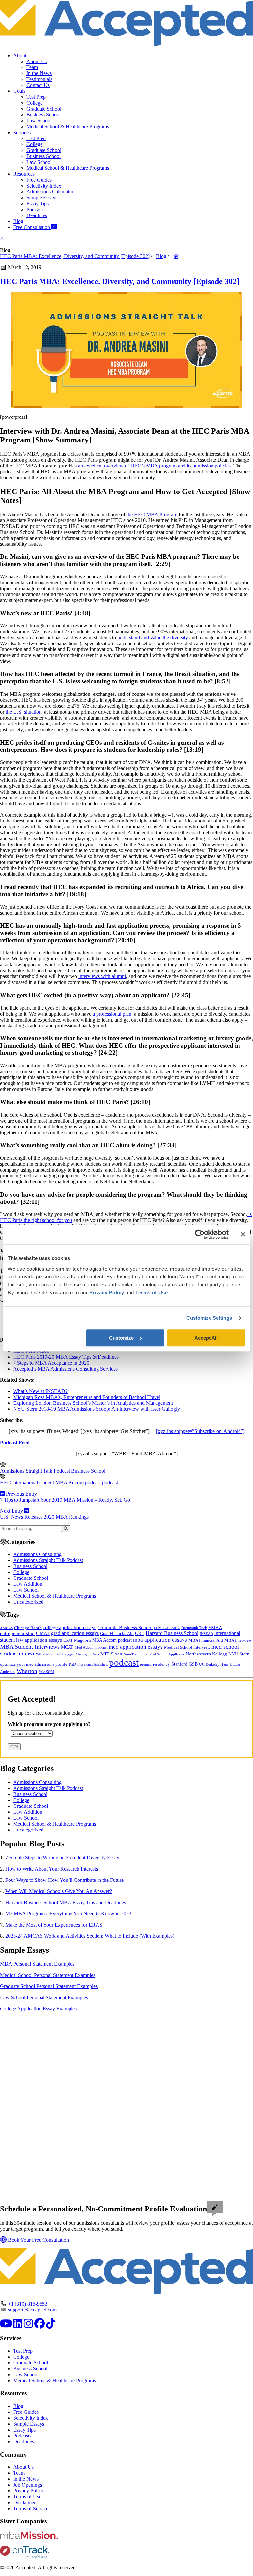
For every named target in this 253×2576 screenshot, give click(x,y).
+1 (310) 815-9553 (28, 2304)
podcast (110, 1483)
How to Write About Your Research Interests (52, 1869)
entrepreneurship (17, 1633)
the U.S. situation (24, 712)
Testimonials (39, 79)
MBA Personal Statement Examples (37, 1964)
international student (33, 1483)
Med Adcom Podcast (91, 1647)
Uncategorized (28, 1602)
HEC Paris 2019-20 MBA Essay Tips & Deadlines (66, 1357)
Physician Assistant (93, 1664)
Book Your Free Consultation (38, 2240)
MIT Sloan (111, 1654)
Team (32, 67)
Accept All (206, 1338)
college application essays (70, 1627)
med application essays (136, 1647)
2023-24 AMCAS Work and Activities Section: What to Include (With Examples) (90, 1936)
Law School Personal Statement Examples (44, 1997)
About (20, 55)
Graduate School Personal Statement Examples (49, 1986)
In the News (39, 73)
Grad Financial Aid (117, 1634)
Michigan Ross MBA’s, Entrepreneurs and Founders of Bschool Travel (87, 1397)
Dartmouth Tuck (194, 1628)
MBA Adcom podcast (78, 1483)
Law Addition (28, 1584)
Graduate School (44, 109)
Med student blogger (58, 1654)
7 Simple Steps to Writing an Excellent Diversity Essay (62, 1858)
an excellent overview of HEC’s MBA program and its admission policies (154, 466)
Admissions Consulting (37, 1554)
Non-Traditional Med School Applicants (154, 1654)
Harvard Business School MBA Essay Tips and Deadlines (66, 1902)
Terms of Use (27, 2497)
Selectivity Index (44, 186)
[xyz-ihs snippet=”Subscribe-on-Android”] (200, 1431)
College (34, 103)
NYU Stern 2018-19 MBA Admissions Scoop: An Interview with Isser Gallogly (97, 1409)
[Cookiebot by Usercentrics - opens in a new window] (200, 1234)
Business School (43, 115)
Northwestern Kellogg (206, 1654)
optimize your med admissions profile (34, 1664)
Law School (39, 121)
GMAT (43, 1633)
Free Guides (39, 180)
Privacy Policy (28, 2491)
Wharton (27, 1671)
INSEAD (206, 1634)
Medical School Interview (187, 1647)
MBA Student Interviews (30, 1647)
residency (161, 1664)
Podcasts (35, 209)
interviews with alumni (102, 976)
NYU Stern (239, 1654)
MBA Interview (238, 1640)
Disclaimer (24, 2502)
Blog (18, 221)
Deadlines (37, 215)
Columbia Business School (125, 1628)
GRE (140, 1634)
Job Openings (28, 2485)
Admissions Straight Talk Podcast (35, 1471)
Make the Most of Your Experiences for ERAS (54, 1925)
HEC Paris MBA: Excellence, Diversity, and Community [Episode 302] (75, 256)
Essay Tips (38, 203)
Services (22, 132)
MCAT (67, 1647)
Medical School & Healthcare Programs (68, 126)
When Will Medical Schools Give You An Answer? (59, 1891)
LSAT (68, 1640)
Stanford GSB (184, 1664)
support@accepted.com (32, 2310)
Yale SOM (46, 1672)
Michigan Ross (87, 1654)
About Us (37, 61)
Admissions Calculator (50, 192)
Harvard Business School (172, 1633)
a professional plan (112, 1014)
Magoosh (83, 1640)
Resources (24, 174)
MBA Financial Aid (206, 1640)
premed (146, 1664)
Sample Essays (42, 198)
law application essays (39, 1640)
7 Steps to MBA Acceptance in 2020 (51, 1363)
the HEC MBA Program (152, 514)
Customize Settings (209, 1318)
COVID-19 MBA (167, 1628)
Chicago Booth (28, 1628)
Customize (121, 1338)
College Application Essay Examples (38, 2009)
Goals (19, 91)
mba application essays (160, 1640)
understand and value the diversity (153, 637)
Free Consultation (32, 227)
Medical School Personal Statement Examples (48, 1975)
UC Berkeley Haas (214, 1664)
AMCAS (6, 1628)
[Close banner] (243, 1234)
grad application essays (75, 1633)
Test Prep (36, 97)
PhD (72, 1664)
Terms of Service (31, 2508)
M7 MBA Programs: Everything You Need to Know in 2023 (68, 1914)
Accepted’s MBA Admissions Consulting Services (65, 1369)
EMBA (215, 1628)
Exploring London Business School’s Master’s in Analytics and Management (93, 1403)
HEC (5, 1483)
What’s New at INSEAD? (40, 1391)
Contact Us (38, 85)
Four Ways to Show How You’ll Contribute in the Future (64, 1880)
